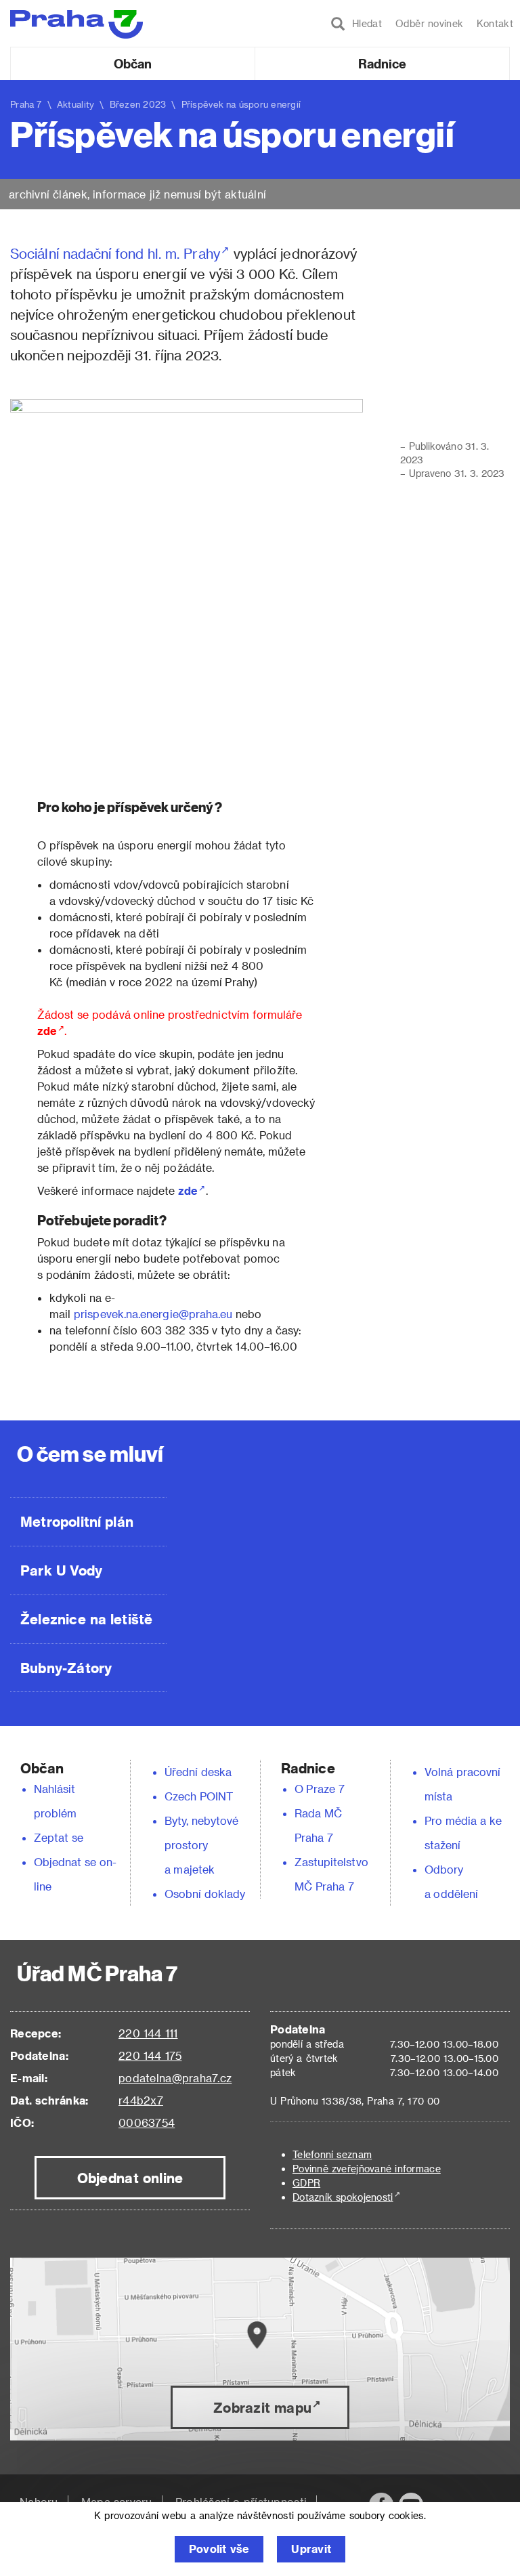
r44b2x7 (141, 2100)
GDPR (306, 2183)
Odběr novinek (429, 23)
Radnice (383, 63)
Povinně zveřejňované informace (367, 2169)
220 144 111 (148, 2033)
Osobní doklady (205, 1894)
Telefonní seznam (332, 2154)
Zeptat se (59, 1837)
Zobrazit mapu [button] (262, 2407)
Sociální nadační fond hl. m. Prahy (115, 253)
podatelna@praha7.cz (175, 2078)
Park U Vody (62, 1570)
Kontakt (495, 23)
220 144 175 (150, 2055)
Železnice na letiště (86, 1619)
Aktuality (76, 104)
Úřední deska (198, 1772)
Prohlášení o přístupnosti (241, 2502)
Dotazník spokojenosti (343, 2197)
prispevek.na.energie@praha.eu (153, 1314)
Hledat (364, 23)
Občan (133, 63)
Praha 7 (26, 104)
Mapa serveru (117, 2502)
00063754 (147, 2123)
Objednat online (130, 2178)
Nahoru (39, 2502)
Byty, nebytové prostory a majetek (202, 1845)
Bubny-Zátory (66, 1668)
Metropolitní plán (77, 1521)
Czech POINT (199, 1796)
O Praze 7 (320, 1789)
